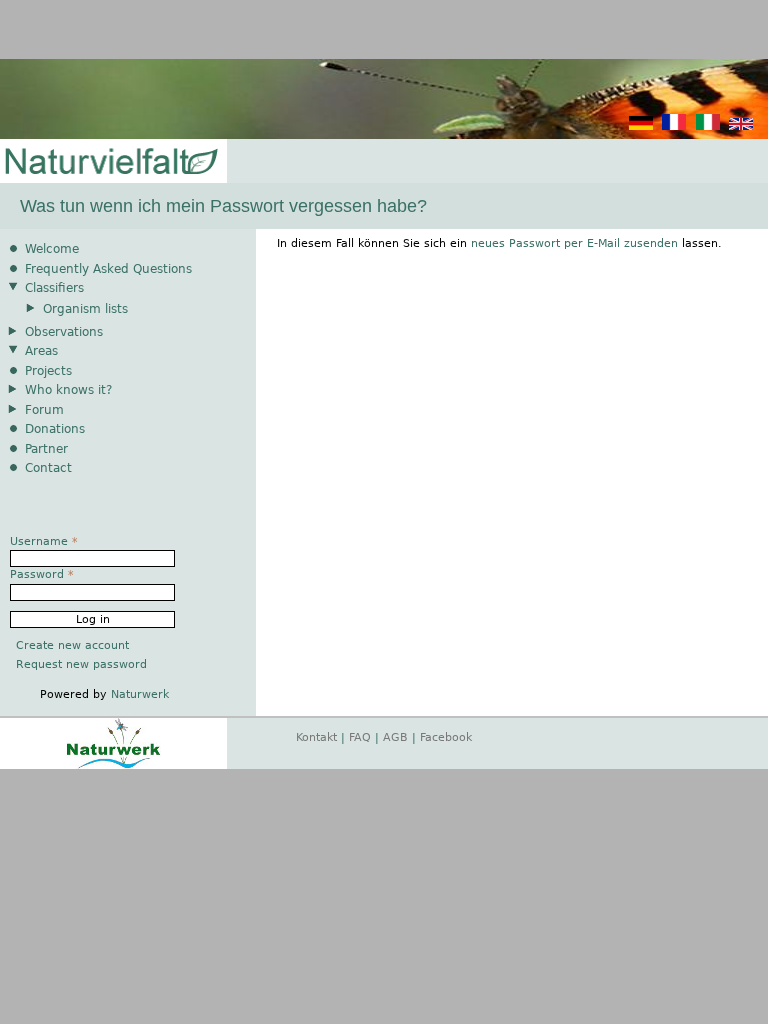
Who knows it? (68, 390)
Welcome (52, 249)
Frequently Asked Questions (108, 269)
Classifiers (54, 288)
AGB (395, 737)
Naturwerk (140, 694)
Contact (48, 468)
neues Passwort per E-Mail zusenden (574, 243)
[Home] (110, 162)
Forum (44, 410)
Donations (55, 429)
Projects (48, 371)
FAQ (360, 737)
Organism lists (85, 309)
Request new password (81, 664)
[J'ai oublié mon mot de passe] (674, 126)
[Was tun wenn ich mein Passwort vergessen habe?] (641, 126)
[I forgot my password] (741, 126)
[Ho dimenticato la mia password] (708, 126)
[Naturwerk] (113, 765)
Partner (46, 449)
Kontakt (316, 737)
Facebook (446, 737)
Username (44, 541)
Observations (64, 332)
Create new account (72, 645)
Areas (41, 351)
